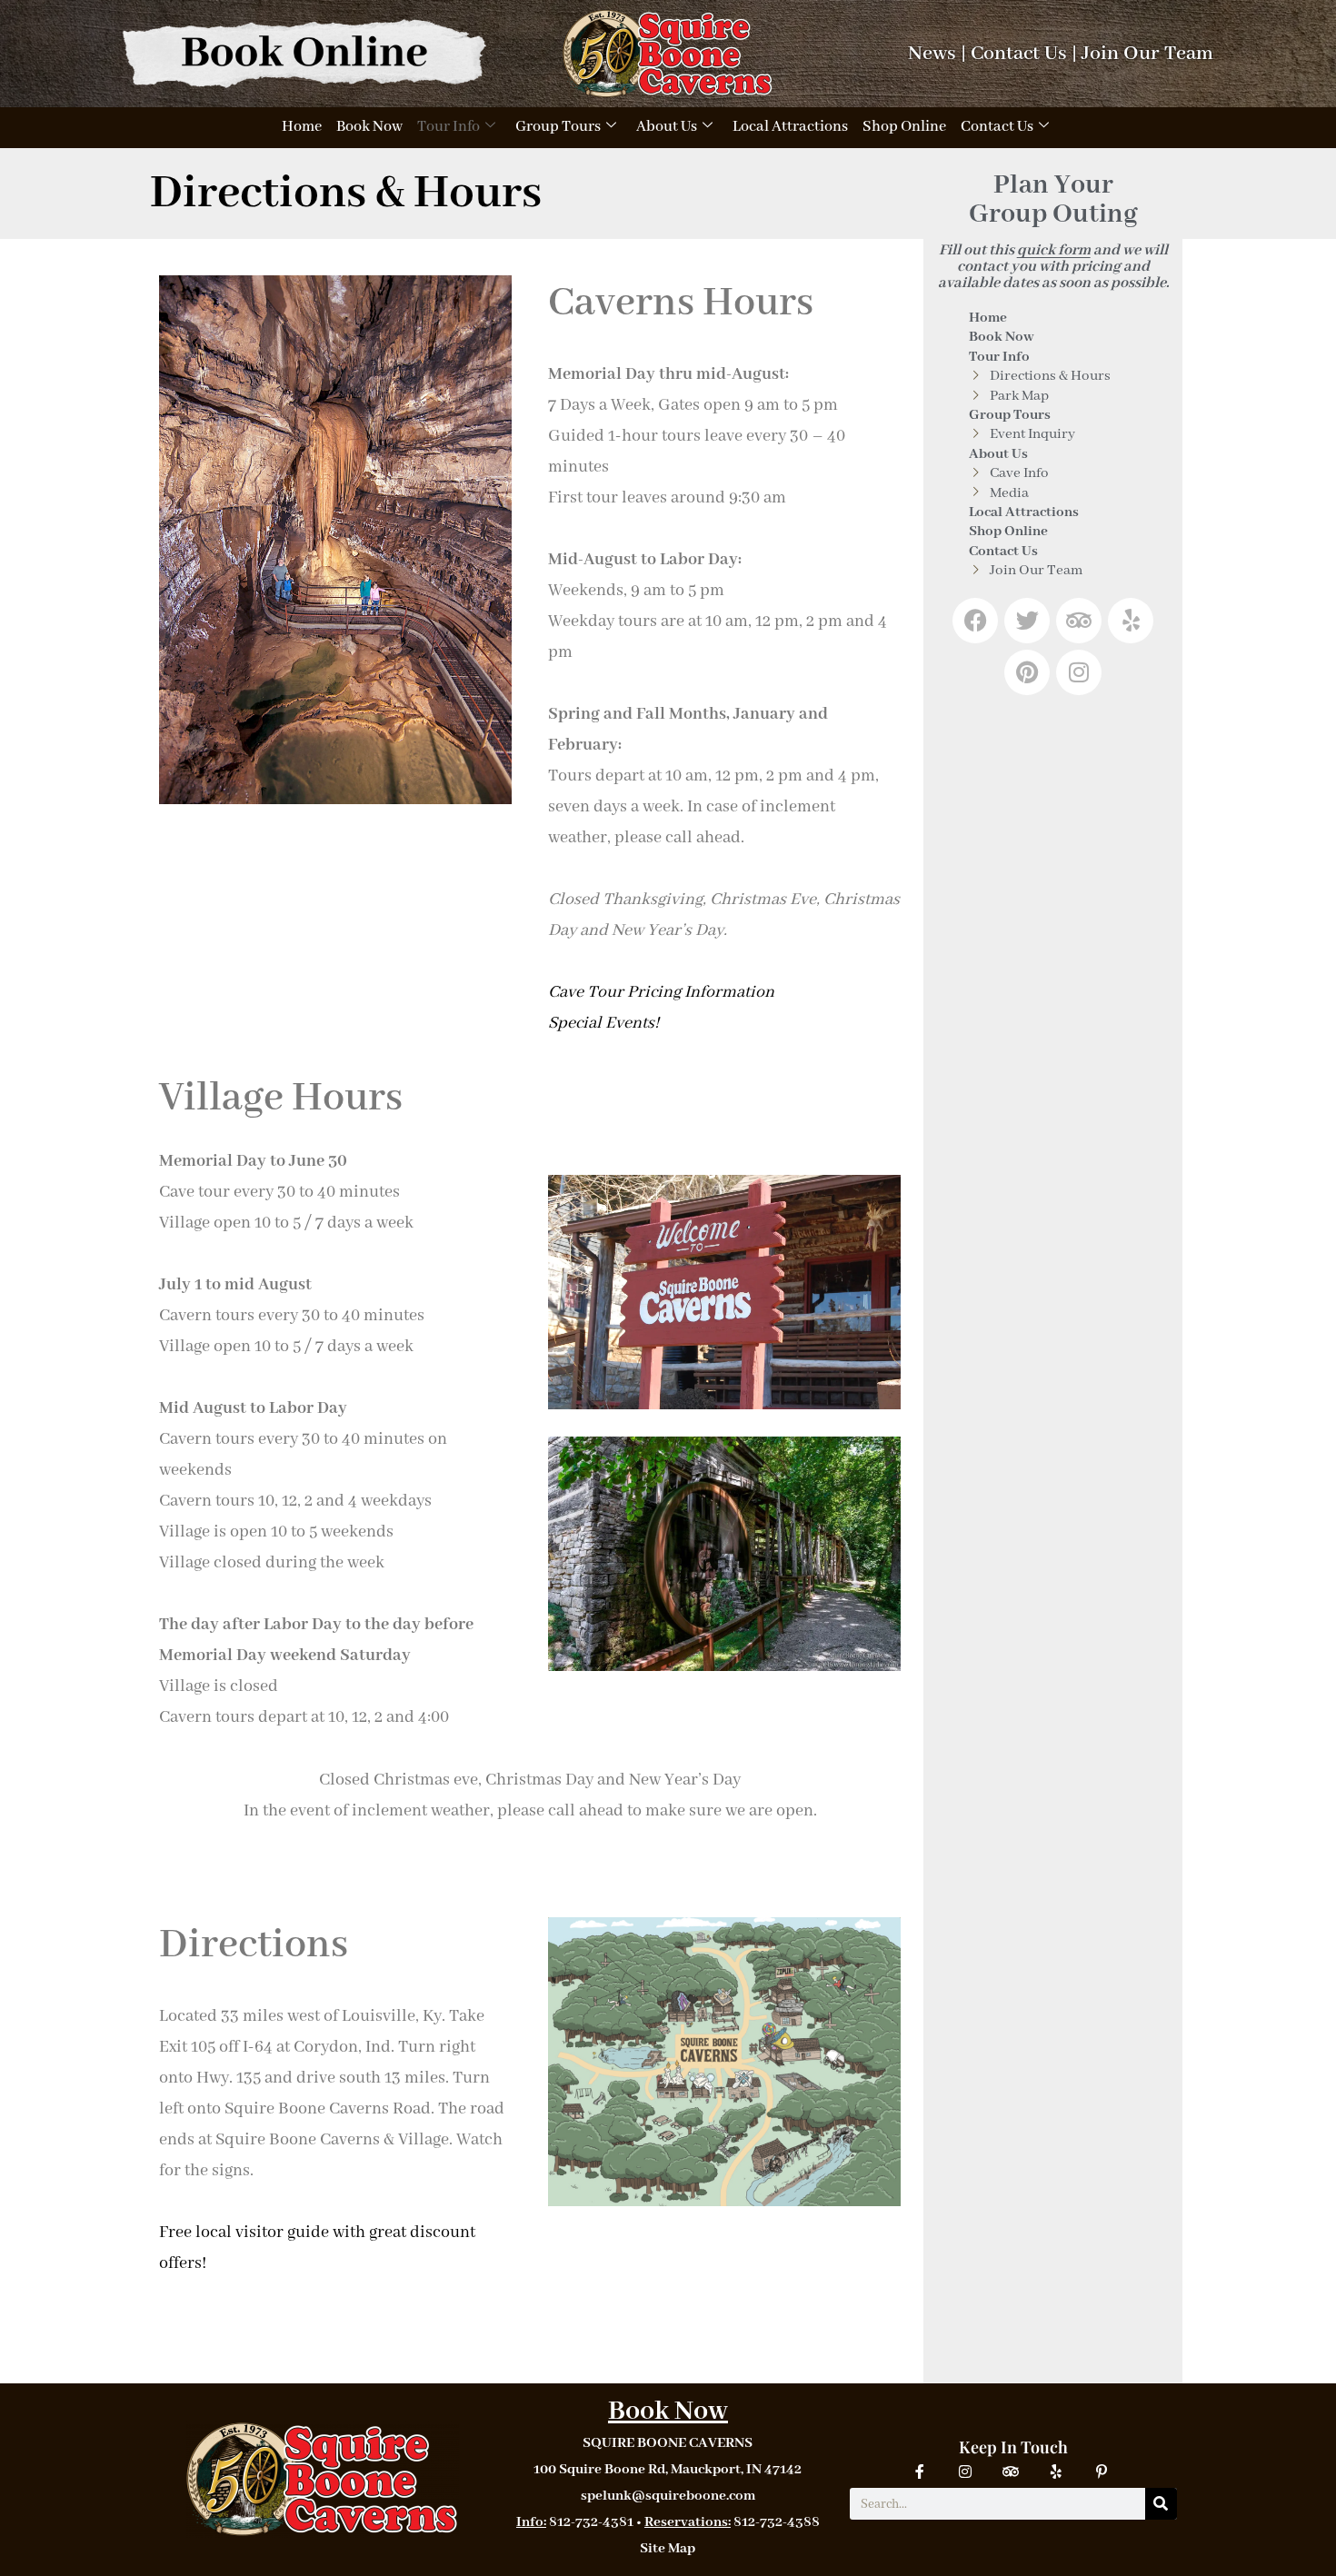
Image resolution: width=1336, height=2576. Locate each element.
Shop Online (904, 127)
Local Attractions (790, 127)
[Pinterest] (1027, 672)
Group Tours (558, 127)
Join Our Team (1147, 54)
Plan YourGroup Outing (1053, 200)
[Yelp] (1131, 621)
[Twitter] (1027, 621)
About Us (667, 127)
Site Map (668, 2549)
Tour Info (449, 127)
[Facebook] (975, 621)
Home (302, 127)
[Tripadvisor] (1079, 621)
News (932, 54)
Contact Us (1019, 54)
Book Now (369, 127)
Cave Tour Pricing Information (661, 992)
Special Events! (603, 1023)
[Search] (1161, 2504)
